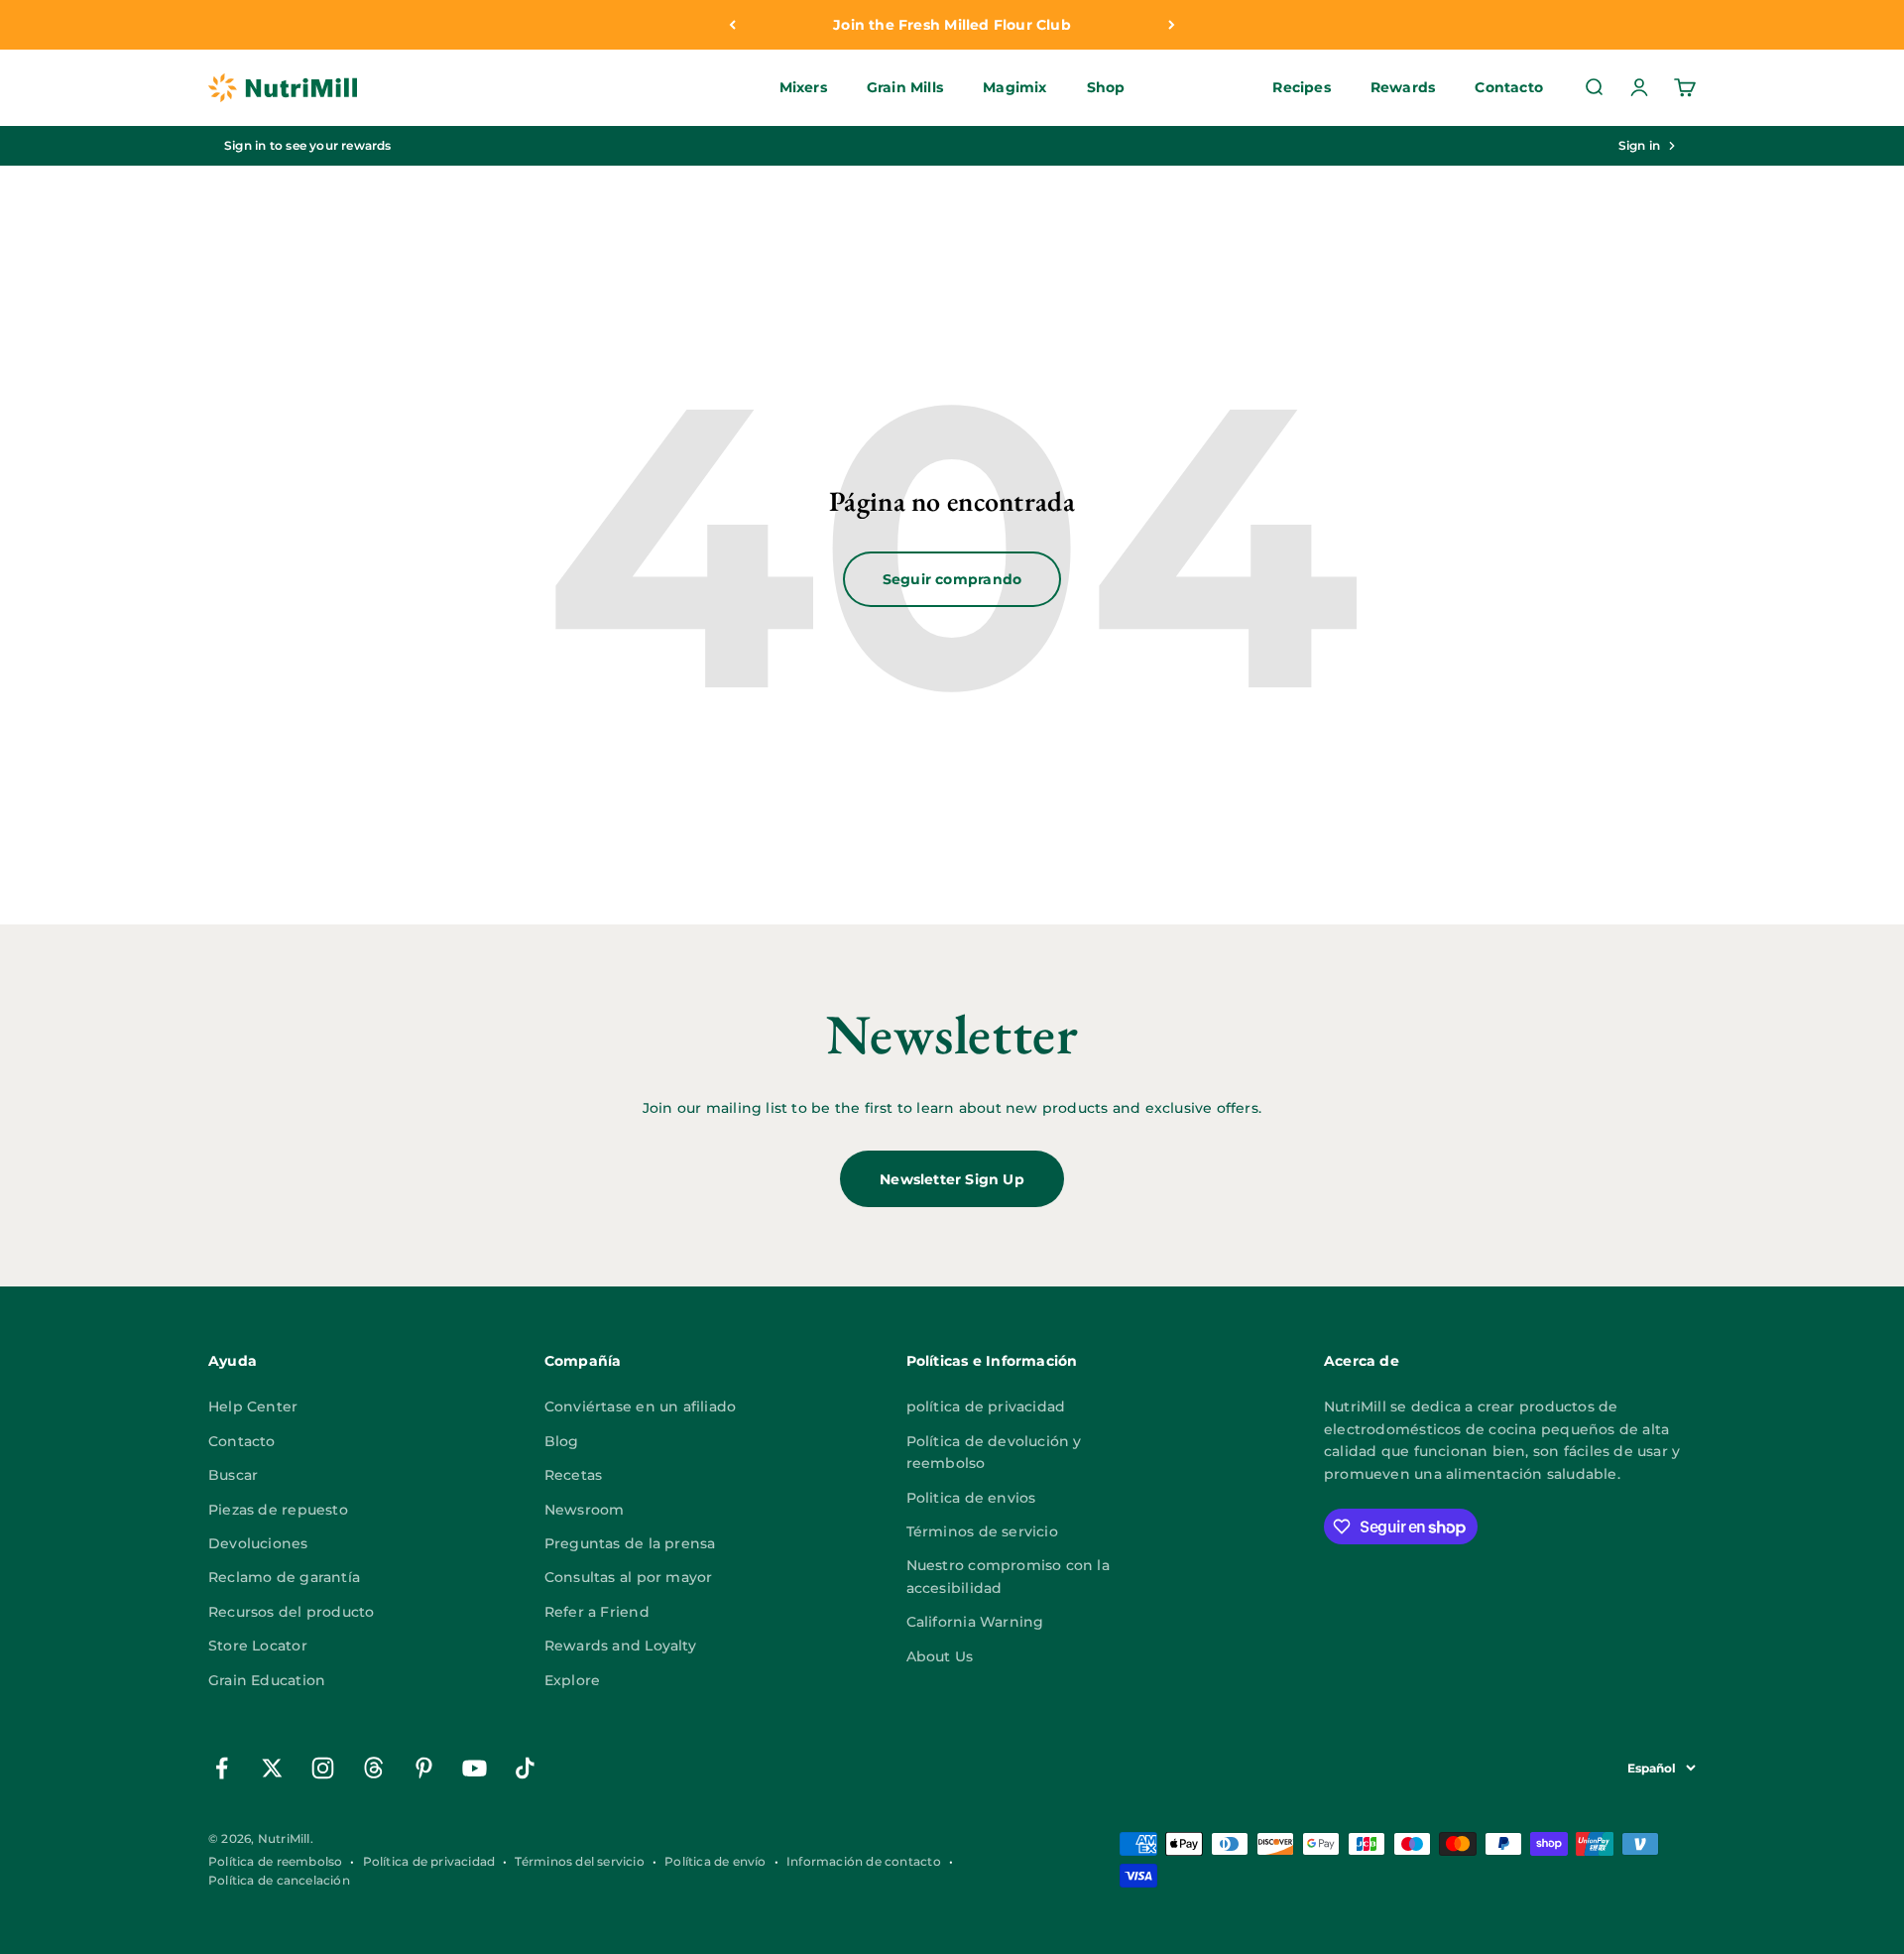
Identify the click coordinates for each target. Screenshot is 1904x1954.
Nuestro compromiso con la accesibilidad (1008, 1576)
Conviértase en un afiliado (640, 1406)
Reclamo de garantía (284, 1577)
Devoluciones (258, 1543)
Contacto (1509, 88)
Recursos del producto (291, 1612)
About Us (940, 1656)
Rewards (1403, 88)
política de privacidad (986, 1406)
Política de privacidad (429, 1861)
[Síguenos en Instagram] (323, 1768)
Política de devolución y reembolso (994, 1452)
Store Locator (258, 1646)
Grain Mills (905, 88)
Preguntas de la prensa (630, 1543)
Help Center (253, 1406)
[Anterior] (732, 25)
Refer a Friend (597, 1612)
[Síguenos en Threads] (373, 1768)
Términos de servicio (982, 1531)
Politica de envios (971, 1498)
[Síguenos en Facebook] (222, 1768)
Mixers (803, 88)
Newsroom (585, 1510)
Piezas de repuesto (278, 1510)
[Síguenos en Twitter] (272, 1768)
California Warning (975, 1622)
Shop (1106, 88)
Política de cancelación (279, 1880)
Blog (562, 1441)
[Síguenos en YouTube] (475, 1768)
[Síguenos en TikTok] (525, 1768)
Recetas (573, 1475)
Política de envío (715, 1861)
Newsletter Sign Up (952, 1179)
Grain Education (267, 1680)
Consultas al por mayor (629, 1577)
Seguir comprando (952, 579)
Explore (572, 1680)
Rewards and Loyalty (620, 1646)
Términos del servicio (579, 1861)
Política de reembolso (275, 1861)
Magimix (1014, 88)
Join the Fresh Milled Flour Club (952, 25)
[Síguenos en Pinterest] (424, 1768)
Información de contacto (864, 1861)
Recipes (1301, 88)
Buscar (233, 1475)
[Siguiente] (1172, 25)
